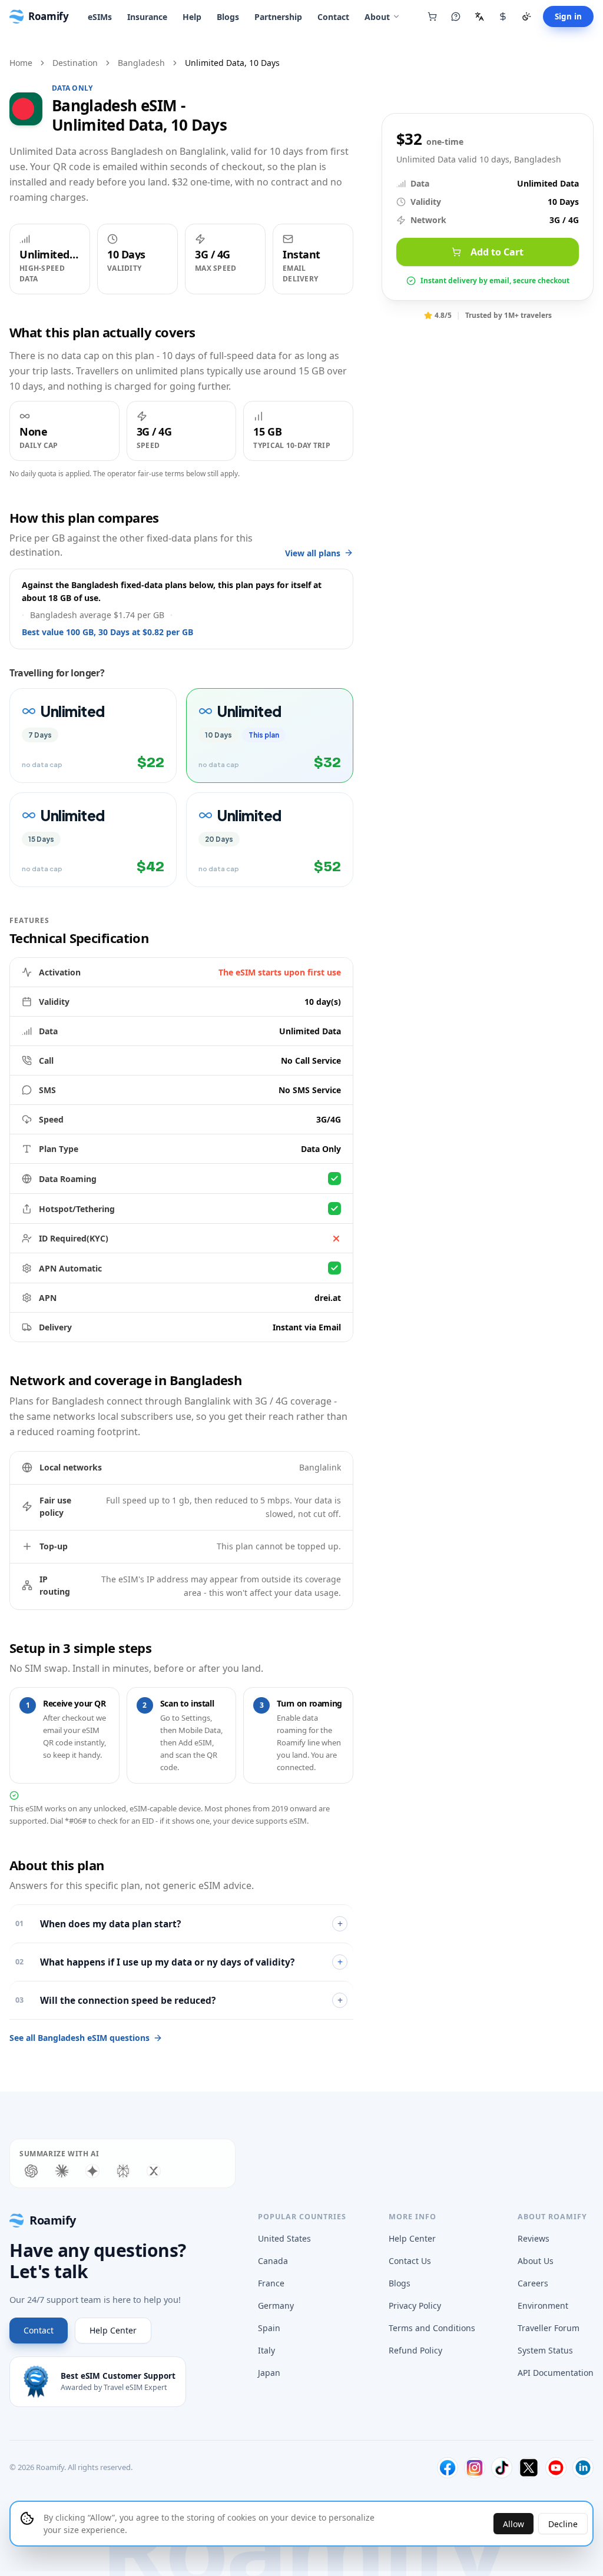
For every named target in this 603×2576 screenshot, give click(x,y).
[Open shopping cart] (432, 16)
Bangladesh (141, 63)
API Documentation (556, 2373)
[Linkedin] (583, 2468)
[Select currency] (503, 16)
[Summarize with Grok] (154, 2171)
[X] (529, 2468)
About (377, 17)
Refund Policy (415, 2350)
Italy (266, 2350)
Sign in (568, 16)
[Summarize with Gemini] (92, 2171)
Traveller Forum (549, 2328)
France (271, 2283)
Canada (273, 2261)
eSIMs (100, 17)
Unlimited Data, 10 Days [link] (232, 63)
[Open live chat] (456, 16)
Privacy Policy (415, 2306)
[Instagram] (475, 2468)
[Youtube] (556, 2468)
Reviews (534, 2238)
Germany (276, 2306)
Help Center (113, 2330)
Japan (269, 2373)
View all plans (313, 553)
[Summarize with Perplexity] (123, 2171)
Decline (563, 2524)
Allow (513, 2524)
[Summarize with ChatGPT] (31, 2171)
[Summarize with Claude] (62, 2171)
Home (21, 63)
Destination (75, 63)
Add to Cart (497, 252)
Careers (533, 2283)
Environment (543, 2306)
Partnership (278, 17)
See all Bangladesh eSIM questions (79, 2038)
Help (192, 17)
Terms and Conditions (432, 2328)
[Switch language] (479, 16)
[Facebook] (448, 2468)
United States (284, 2238)
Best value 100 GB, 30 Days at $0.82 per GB (107, 632)
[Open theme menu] (526, 16)
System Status (545, 2350)
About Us (536, 2261)
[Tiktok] (502, 2468)
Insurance (147, 17)
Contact (333, 17)
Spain (269, 2328)
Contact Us (410, 2261)
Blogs (228, 17)
